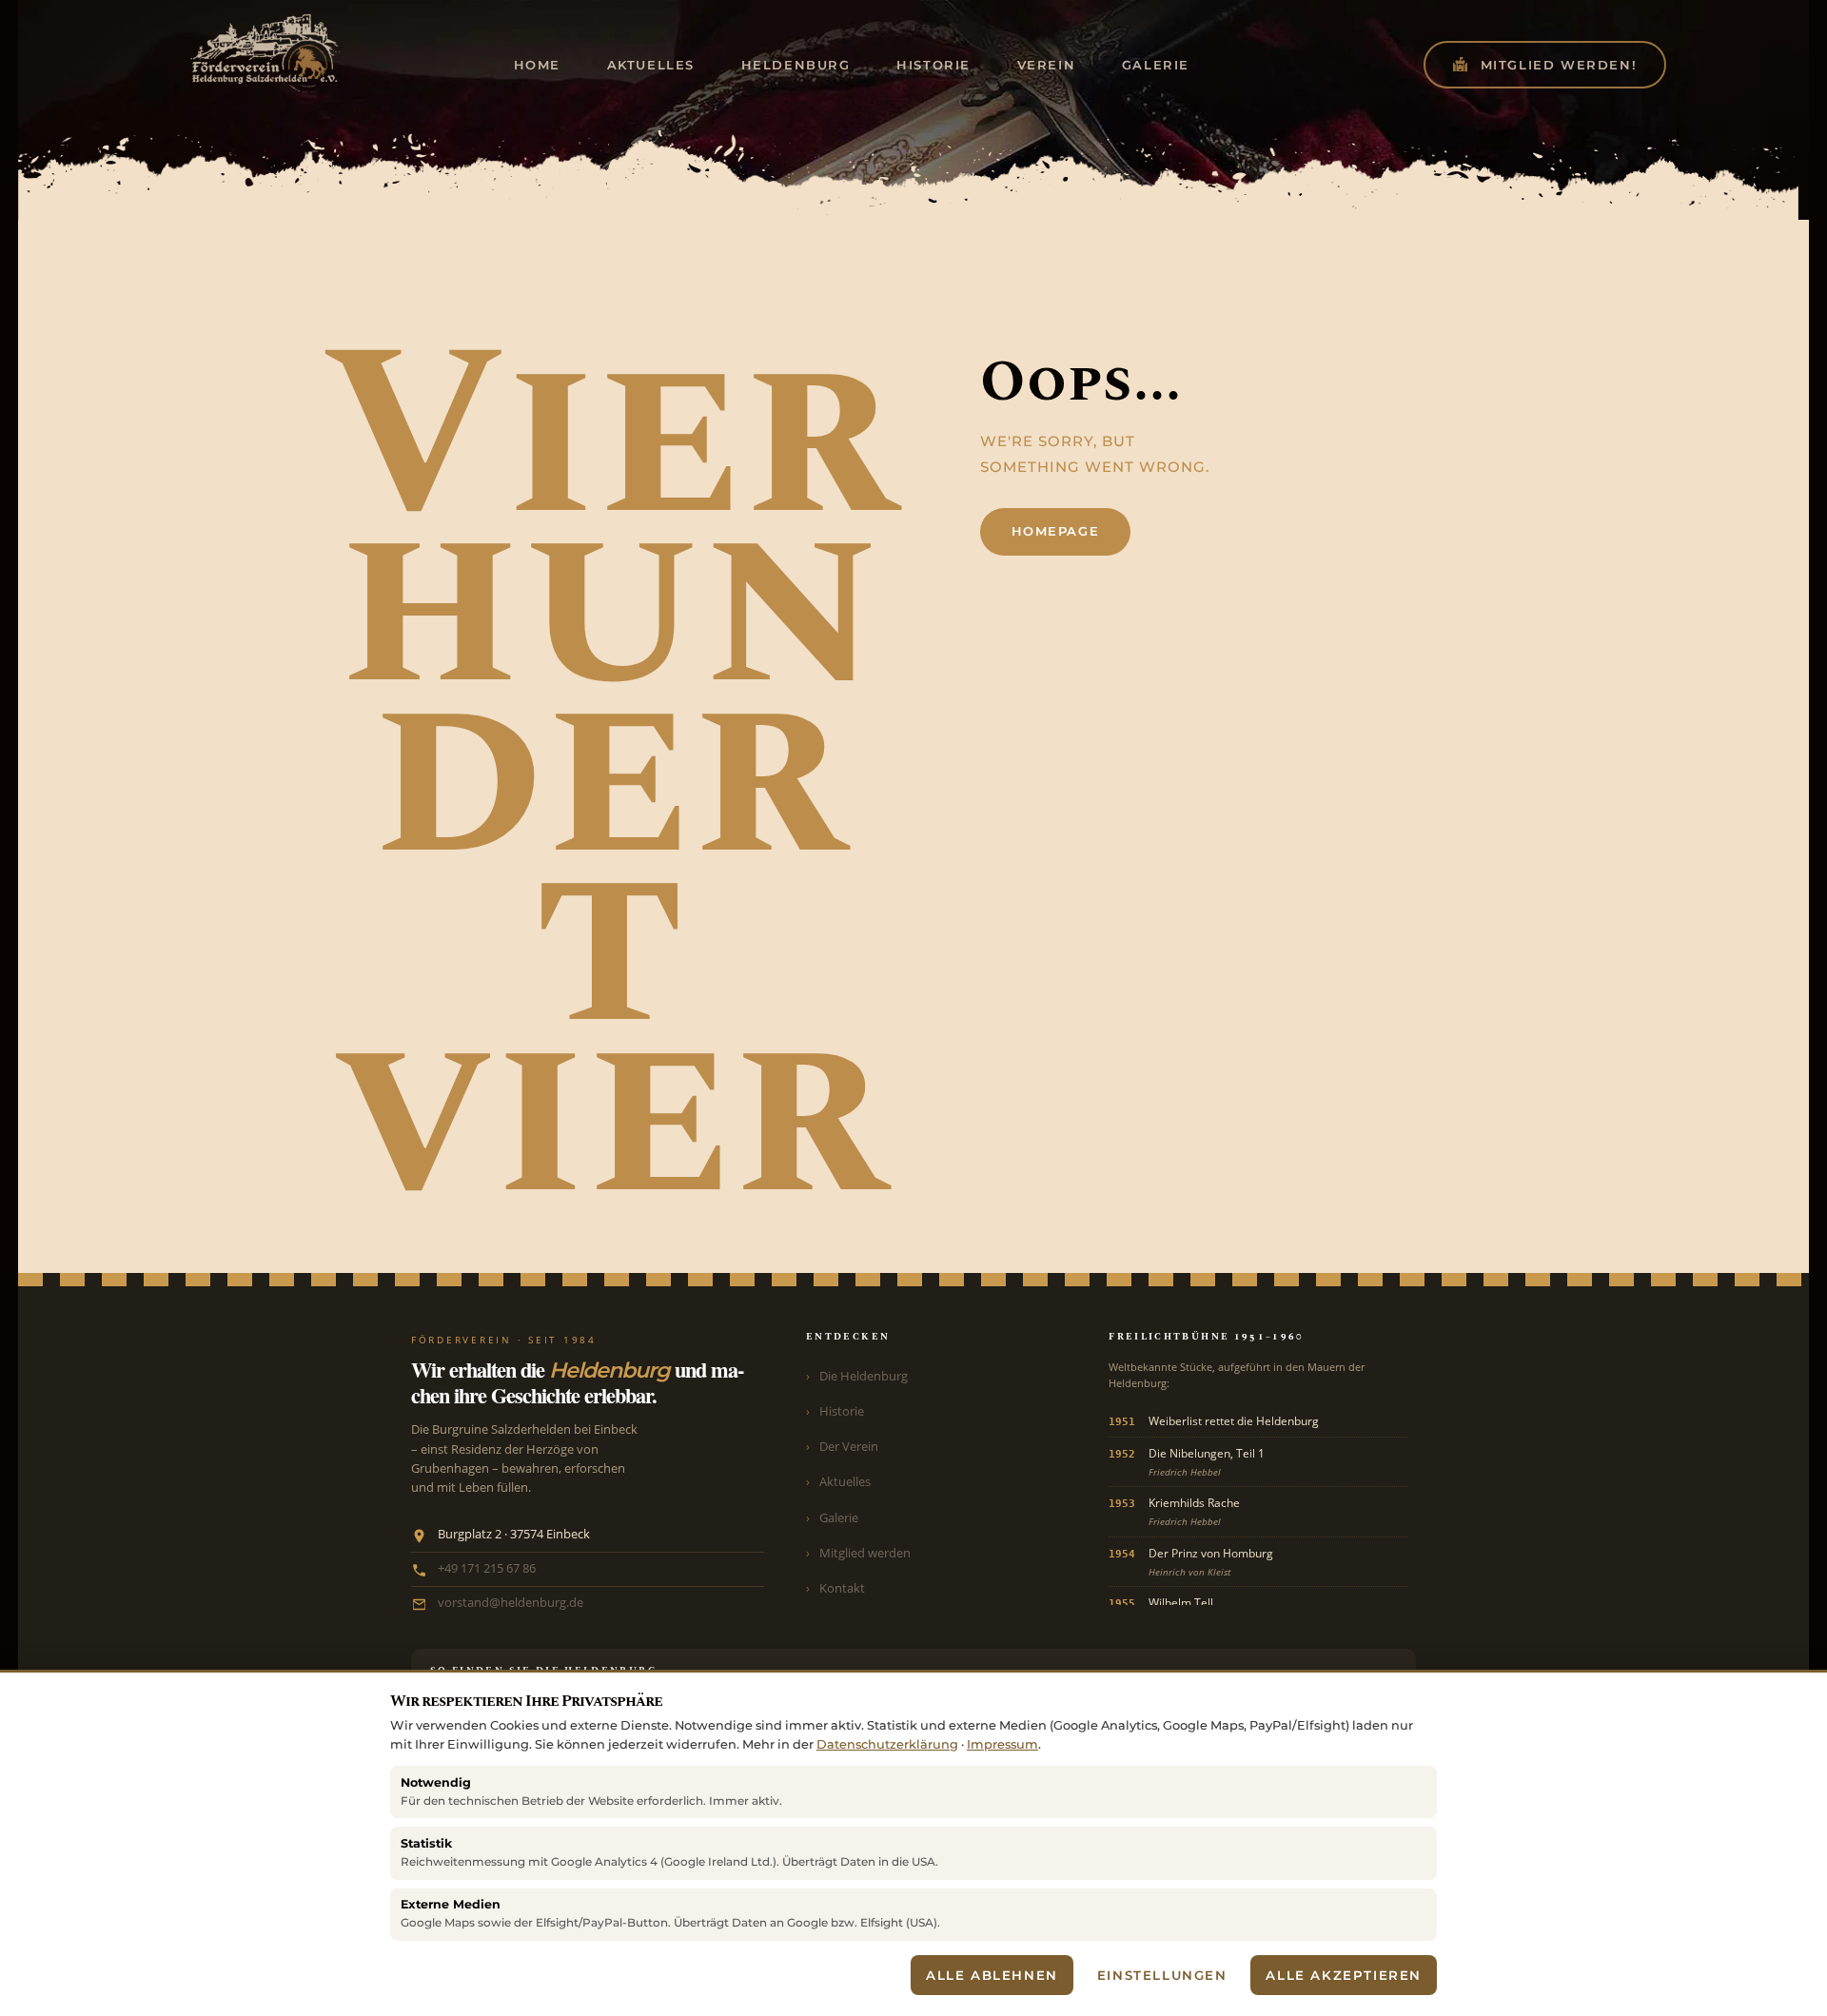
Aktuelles (845, 1481)
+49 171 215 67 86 (487, 1568)
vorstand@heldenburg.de (511, 1603)
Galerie (839, 1517)
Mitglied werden (865, 1553)
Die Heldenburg (864, 1376)
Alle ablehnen (992, 1975)
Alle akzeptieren (1344, 1975)
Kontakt (842, 1588)
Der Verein (849, 1446)
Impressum (1002, 1744)
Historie (842, 1411)
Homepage (1056, 531)
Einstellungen (1162, 1975)
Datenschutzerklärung (887, 1744)
